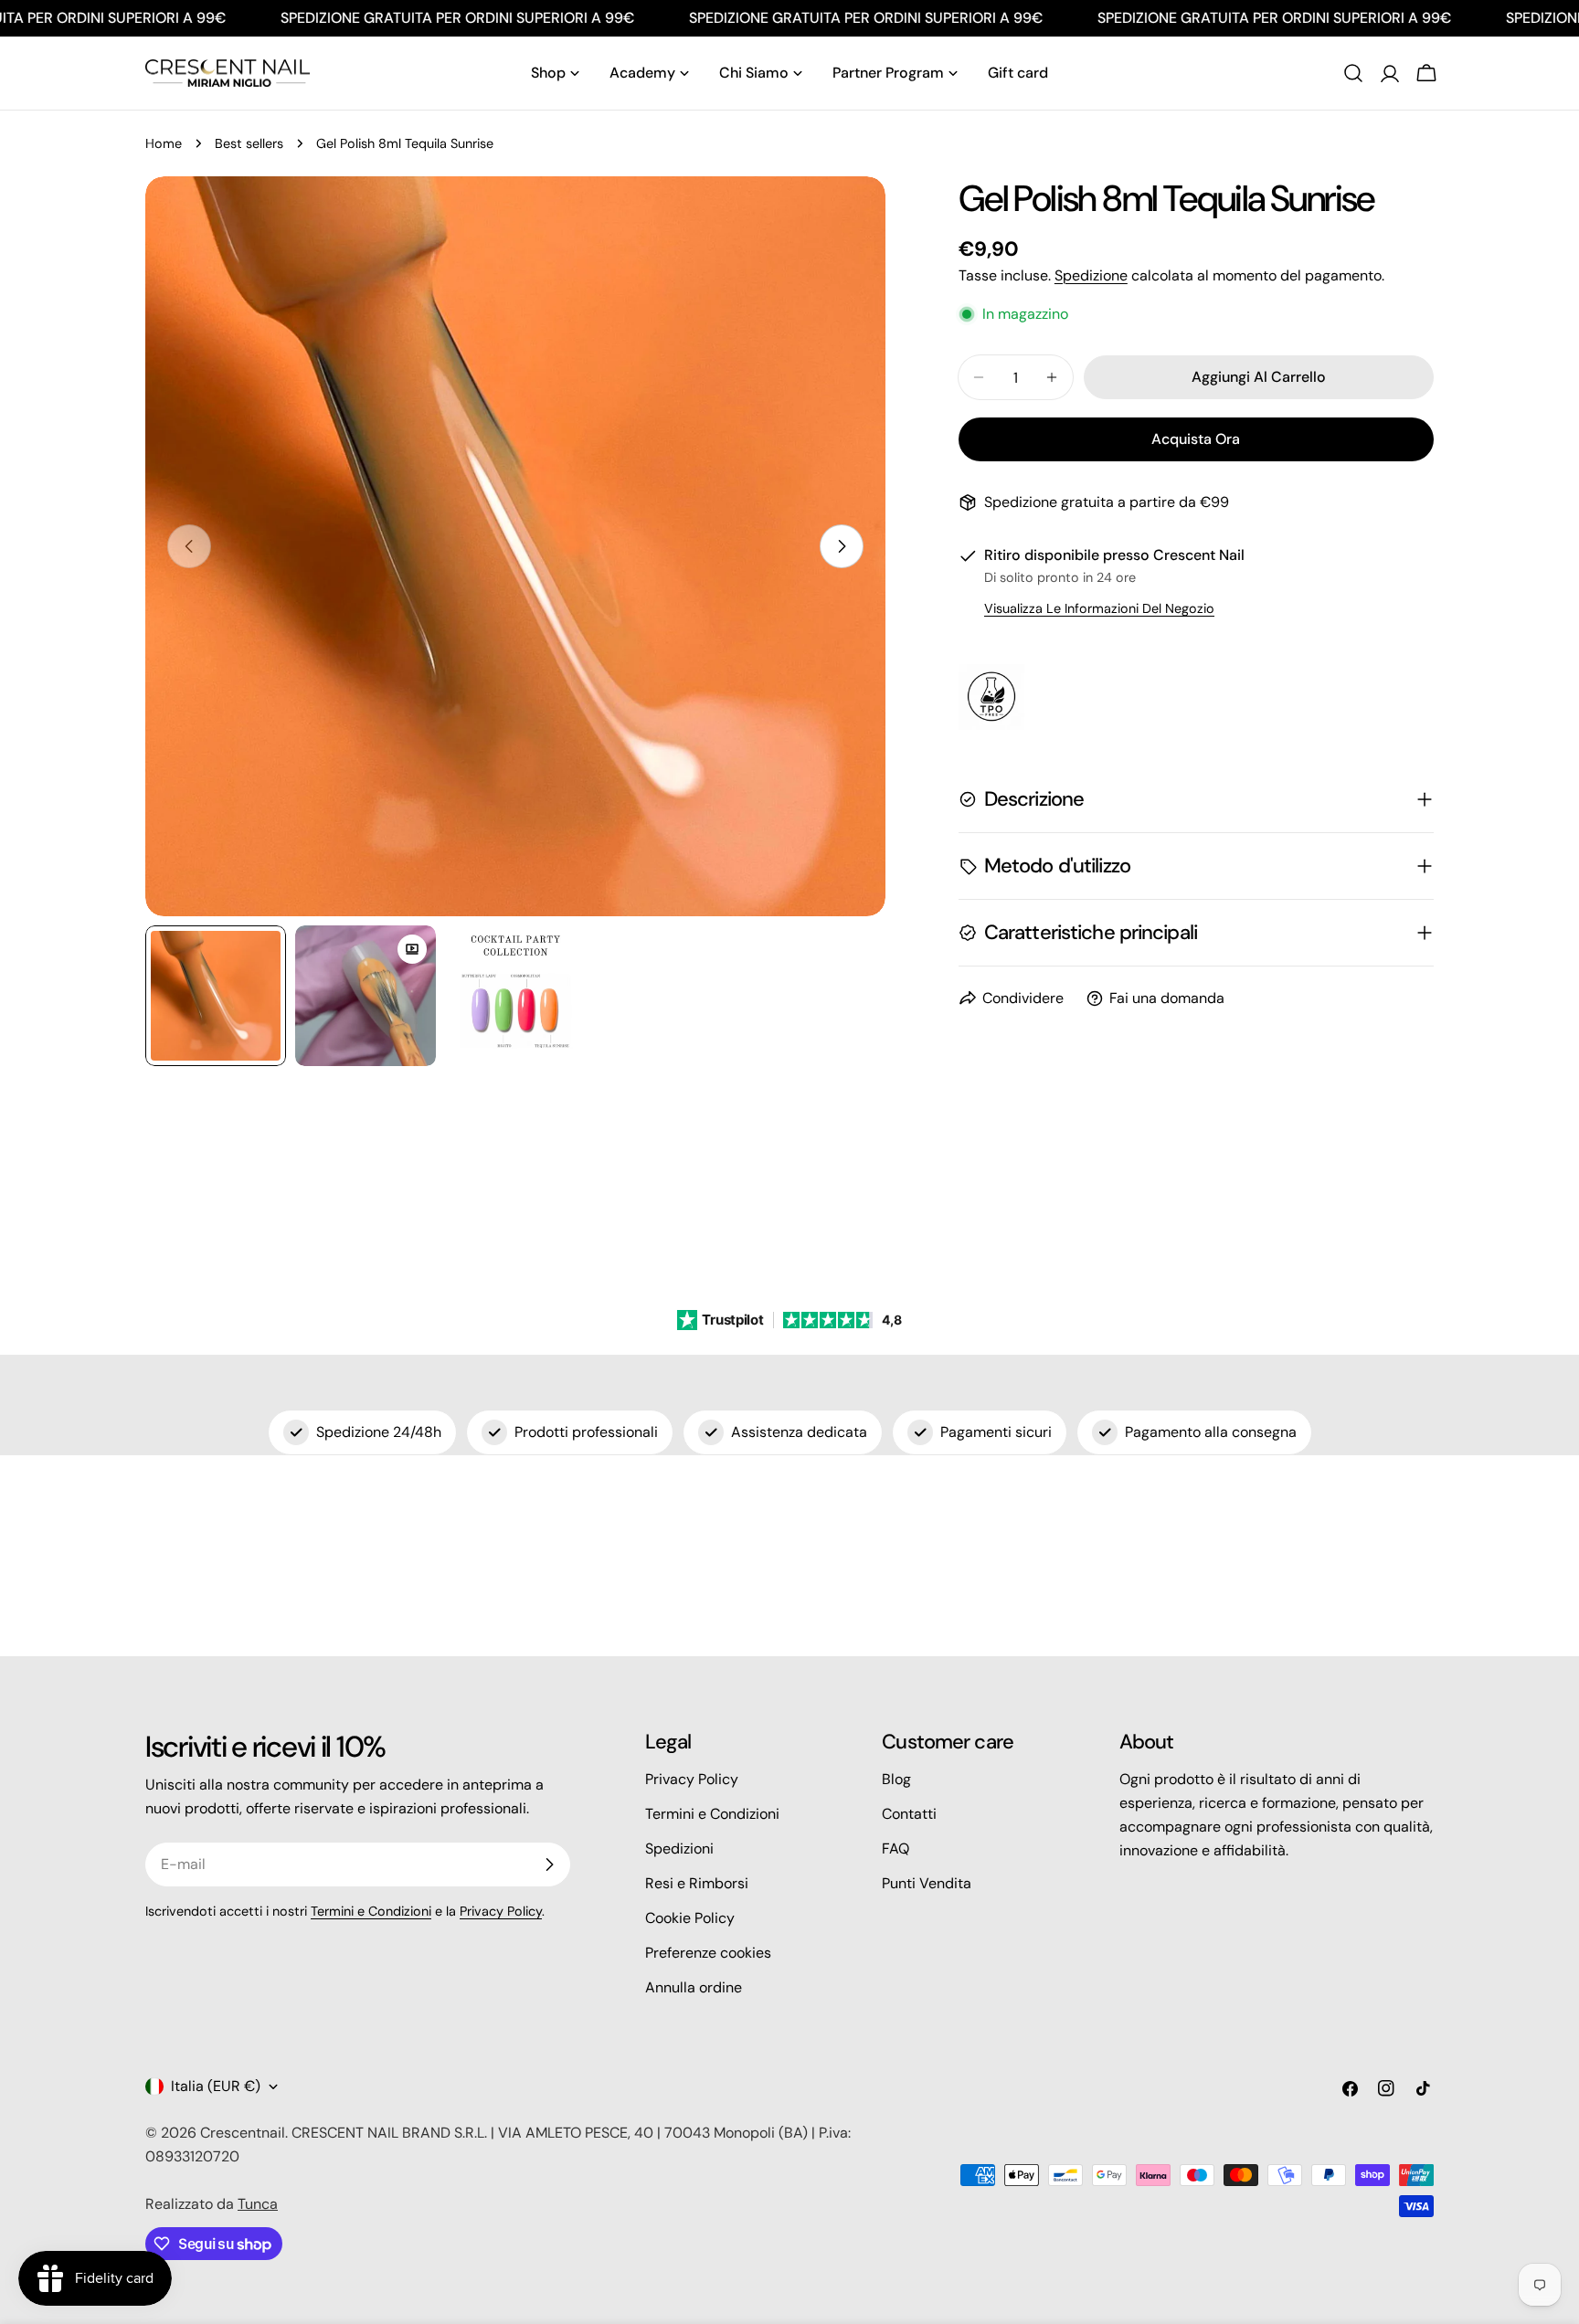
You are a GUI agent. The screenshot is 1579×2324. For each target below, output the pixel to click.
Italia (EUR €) (216, 2086)
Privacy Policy (501, 1911)
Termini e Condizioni (371, 1911)
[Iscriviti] (549, 1864)
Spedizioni (679, 1849)
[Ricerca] (1353, 73)
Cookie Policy (690, 1918)
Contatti (909, 1814)
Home (164, 143)
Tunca (258, 2204)
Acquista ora (1196, 439)
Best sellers (249, 143)
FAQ (895, 1849)
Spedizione (1091, 275)
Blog (896, 1779)
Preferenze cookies (708, 1953)
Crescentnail (243, 2133)
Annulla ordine (694, 1987)
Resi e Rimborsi (697, 1883)
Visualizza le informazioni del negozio (1099, 608)
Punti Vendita (927, 1883)
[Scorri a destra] (842, 546)
